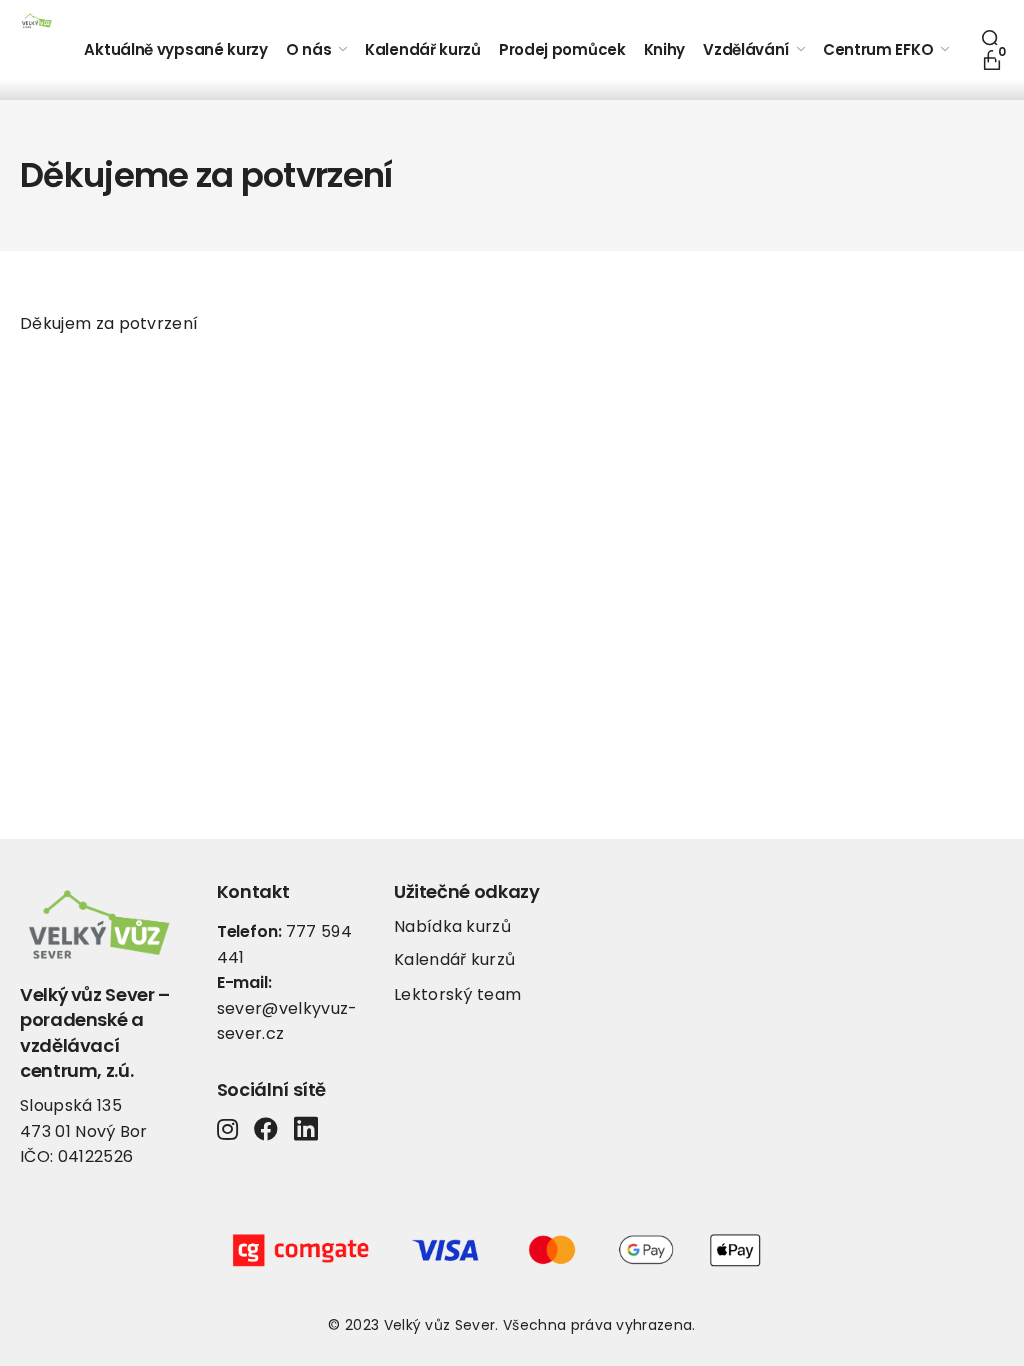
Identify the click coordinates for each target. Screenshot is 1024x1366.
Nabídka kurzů (452, 926)
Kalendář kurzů (454, 959)
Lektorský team (457, 994)
